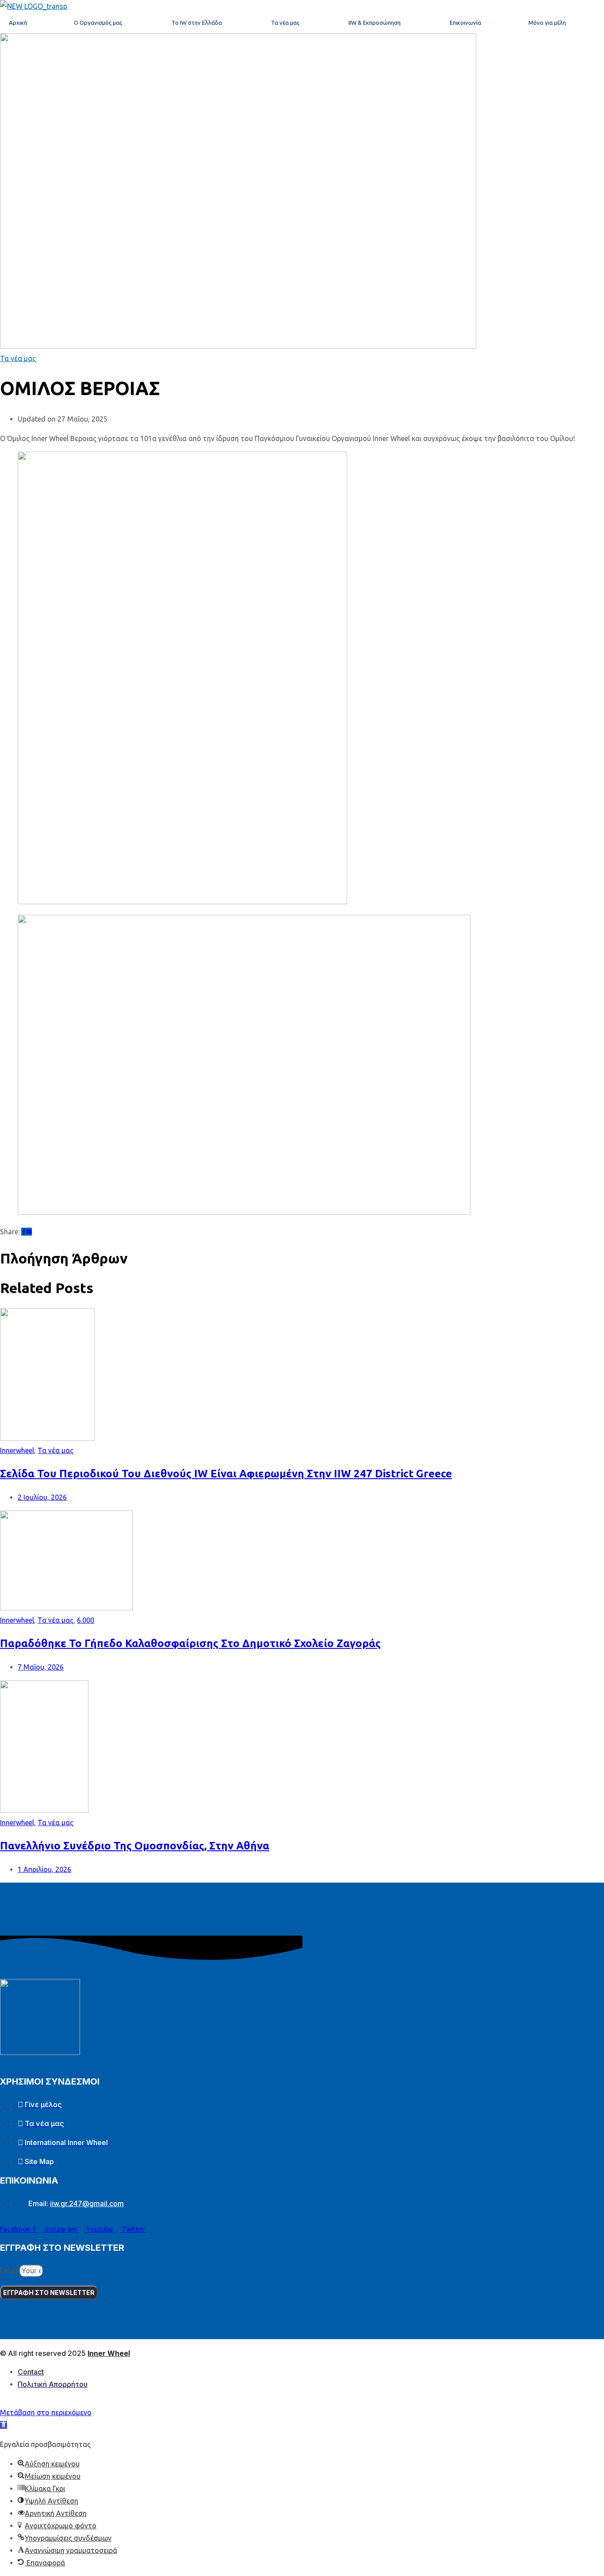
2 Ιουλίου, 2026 (42, 1497)
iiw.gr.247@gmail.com (87, 2203)
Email (10, 2271)
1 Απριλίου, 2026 (44, 1869)
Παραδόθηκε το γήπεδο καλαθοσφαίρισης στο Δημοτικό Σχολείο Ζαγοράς (190, 1643)
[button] (4, 2425)
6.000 (86, 1620)
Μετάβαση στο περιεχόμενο (46, 2412)
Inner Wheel (109, 2353)
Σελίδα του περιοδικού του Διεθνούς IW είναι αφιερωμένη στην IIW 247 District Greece (226, 1474)
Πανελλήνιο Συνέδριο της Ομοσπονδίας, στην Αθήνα (135, 1846)
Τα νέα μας (18, 358)
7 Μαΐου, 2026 (41, 1667)
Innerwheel (17, 1450)
